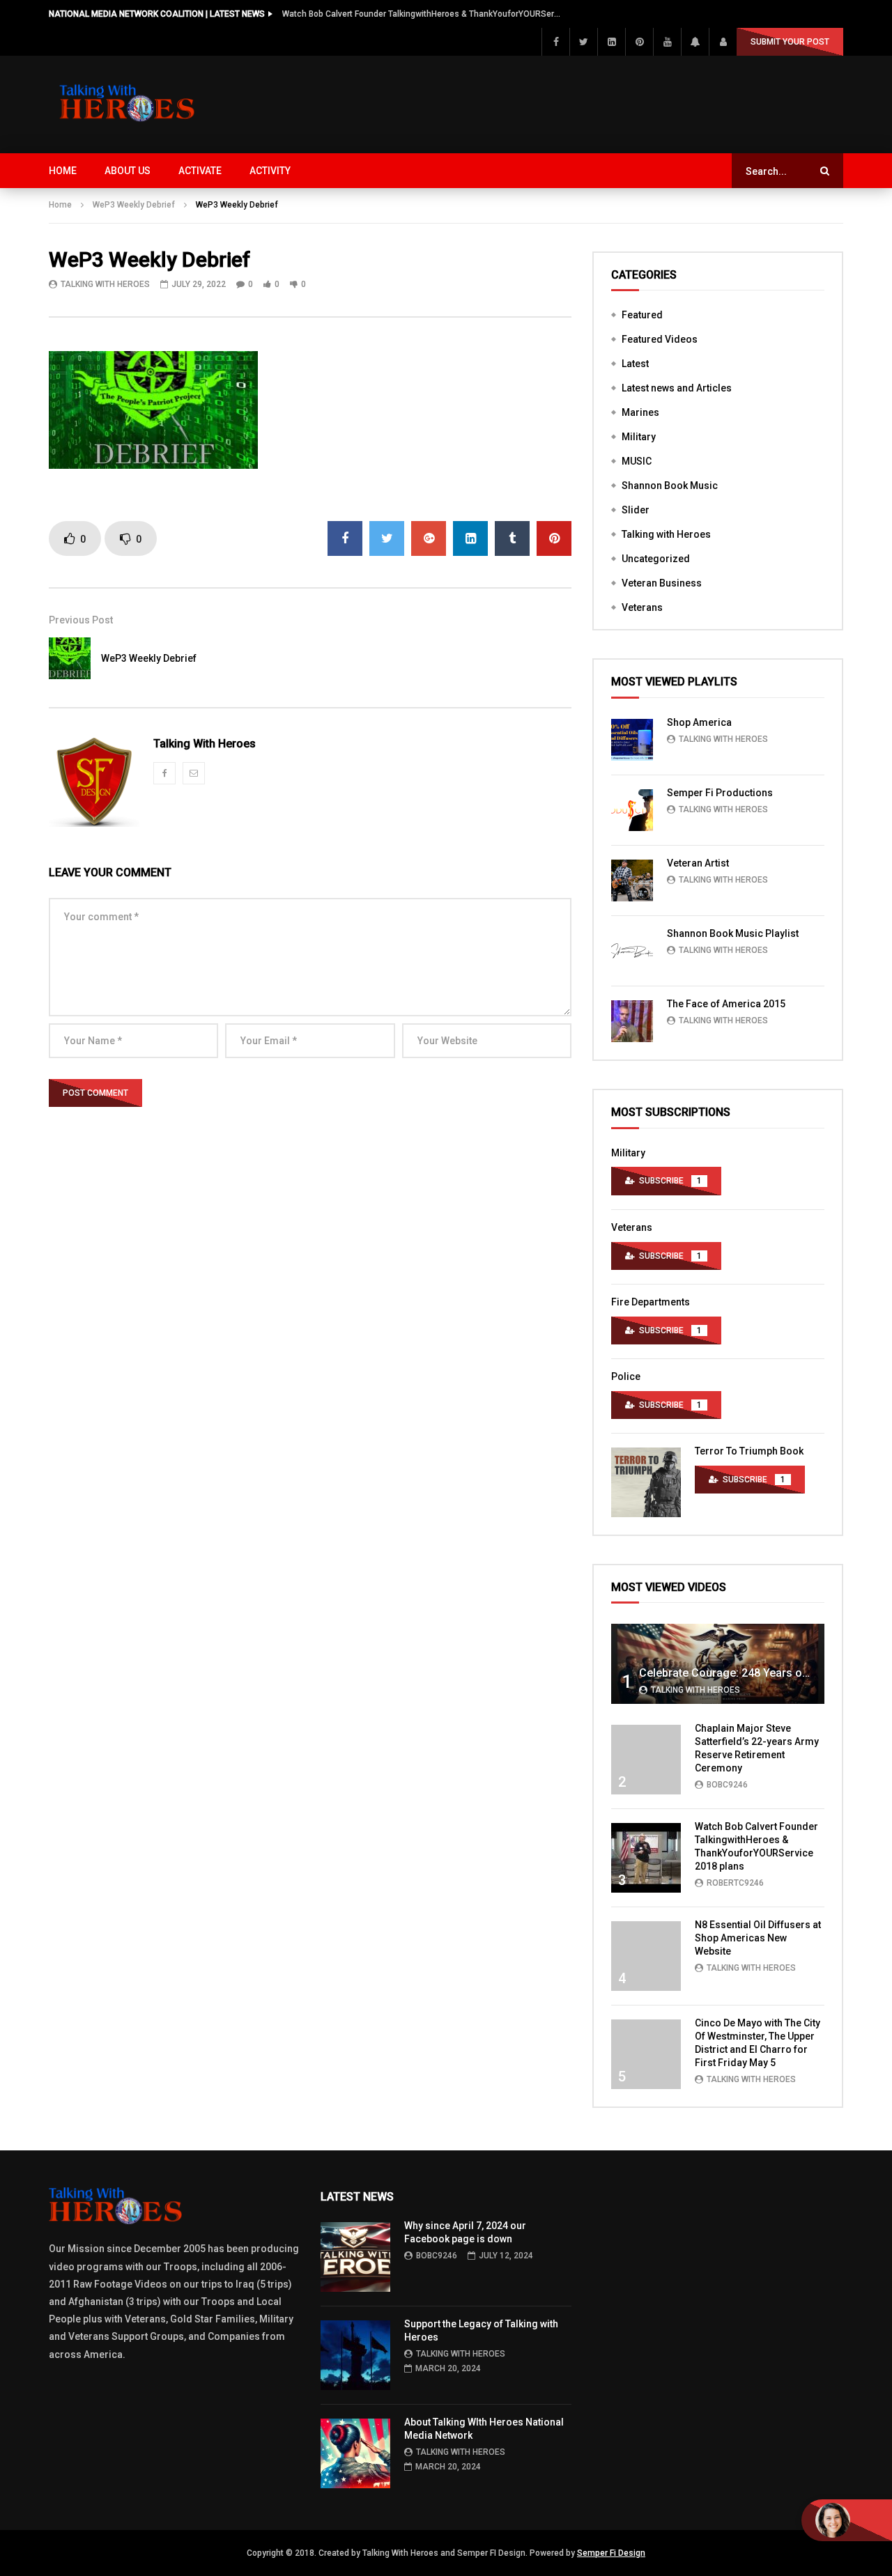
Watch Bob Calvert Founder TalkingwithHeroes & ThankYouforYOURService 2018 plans (422, 14)
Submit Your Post (790, 42)
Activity (270, 171)
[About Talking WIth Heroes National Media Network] (355, 2453)
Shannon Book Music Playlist (733, 933)
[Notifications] (695, 42)
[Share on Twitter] (387, 538)
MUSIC (637, 461)
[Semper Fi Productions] (632, 810)
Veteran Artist (698, 863)
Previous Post (81, 620)
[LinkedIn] (611, 42)
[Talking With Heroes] (128, 104)
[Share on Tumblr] (512, 538)
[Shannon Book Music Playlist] (632, 951)
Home (63, 171)
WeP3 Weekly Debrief (134, 205)
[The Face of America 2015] (632, 1021)
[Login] (723, 42)
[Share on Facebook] (345, 538)
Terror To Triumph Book (749, 1451)
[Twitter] (583, 42)
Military (639, 437)
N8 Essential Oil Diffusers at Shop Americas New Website (758, 1938)
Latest (635, 364)
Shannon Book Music (670, 486)
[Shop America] (632, 740)
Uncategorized (656, 559)
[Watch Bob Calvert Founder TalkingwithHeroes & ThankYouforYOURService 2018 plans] (646, 1858)
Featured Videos (660, 339)
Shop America (699, 722)
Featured (642, 315)
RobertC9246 (735, 1883)
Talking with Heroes (666, 534)
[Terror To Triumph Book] (646, 1482)
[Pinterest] (639, 42)
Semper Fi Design (611, 2553)
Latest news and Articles (677, 388)
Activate (200, 171)
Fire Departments (651, 1302)
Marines (640, 412)
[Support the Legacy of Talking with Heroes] (355, 2355)
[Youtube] (667, 42)
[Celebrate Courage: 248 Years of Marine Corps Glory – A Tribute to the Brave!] (718, 1664)
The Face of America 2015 (726, 1004)
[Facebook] (555, 42)
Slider (636, 510)
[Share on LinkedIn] (470, 538)
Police (626, 1376)
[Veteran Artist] (632, 880)
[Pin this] (554, 538)
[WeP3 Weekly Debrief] (70, 658)
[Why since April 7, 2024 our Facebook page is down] (355, 2257)
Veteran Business (662, 583)
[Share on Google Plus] (429, 538)
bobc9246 (727, 1785)
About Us (128, 171)
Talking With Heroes (105, 284)
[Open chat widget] (847, 2520)
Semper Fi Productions (720, 793)
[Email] (194, 773)
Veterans (642, 607)
